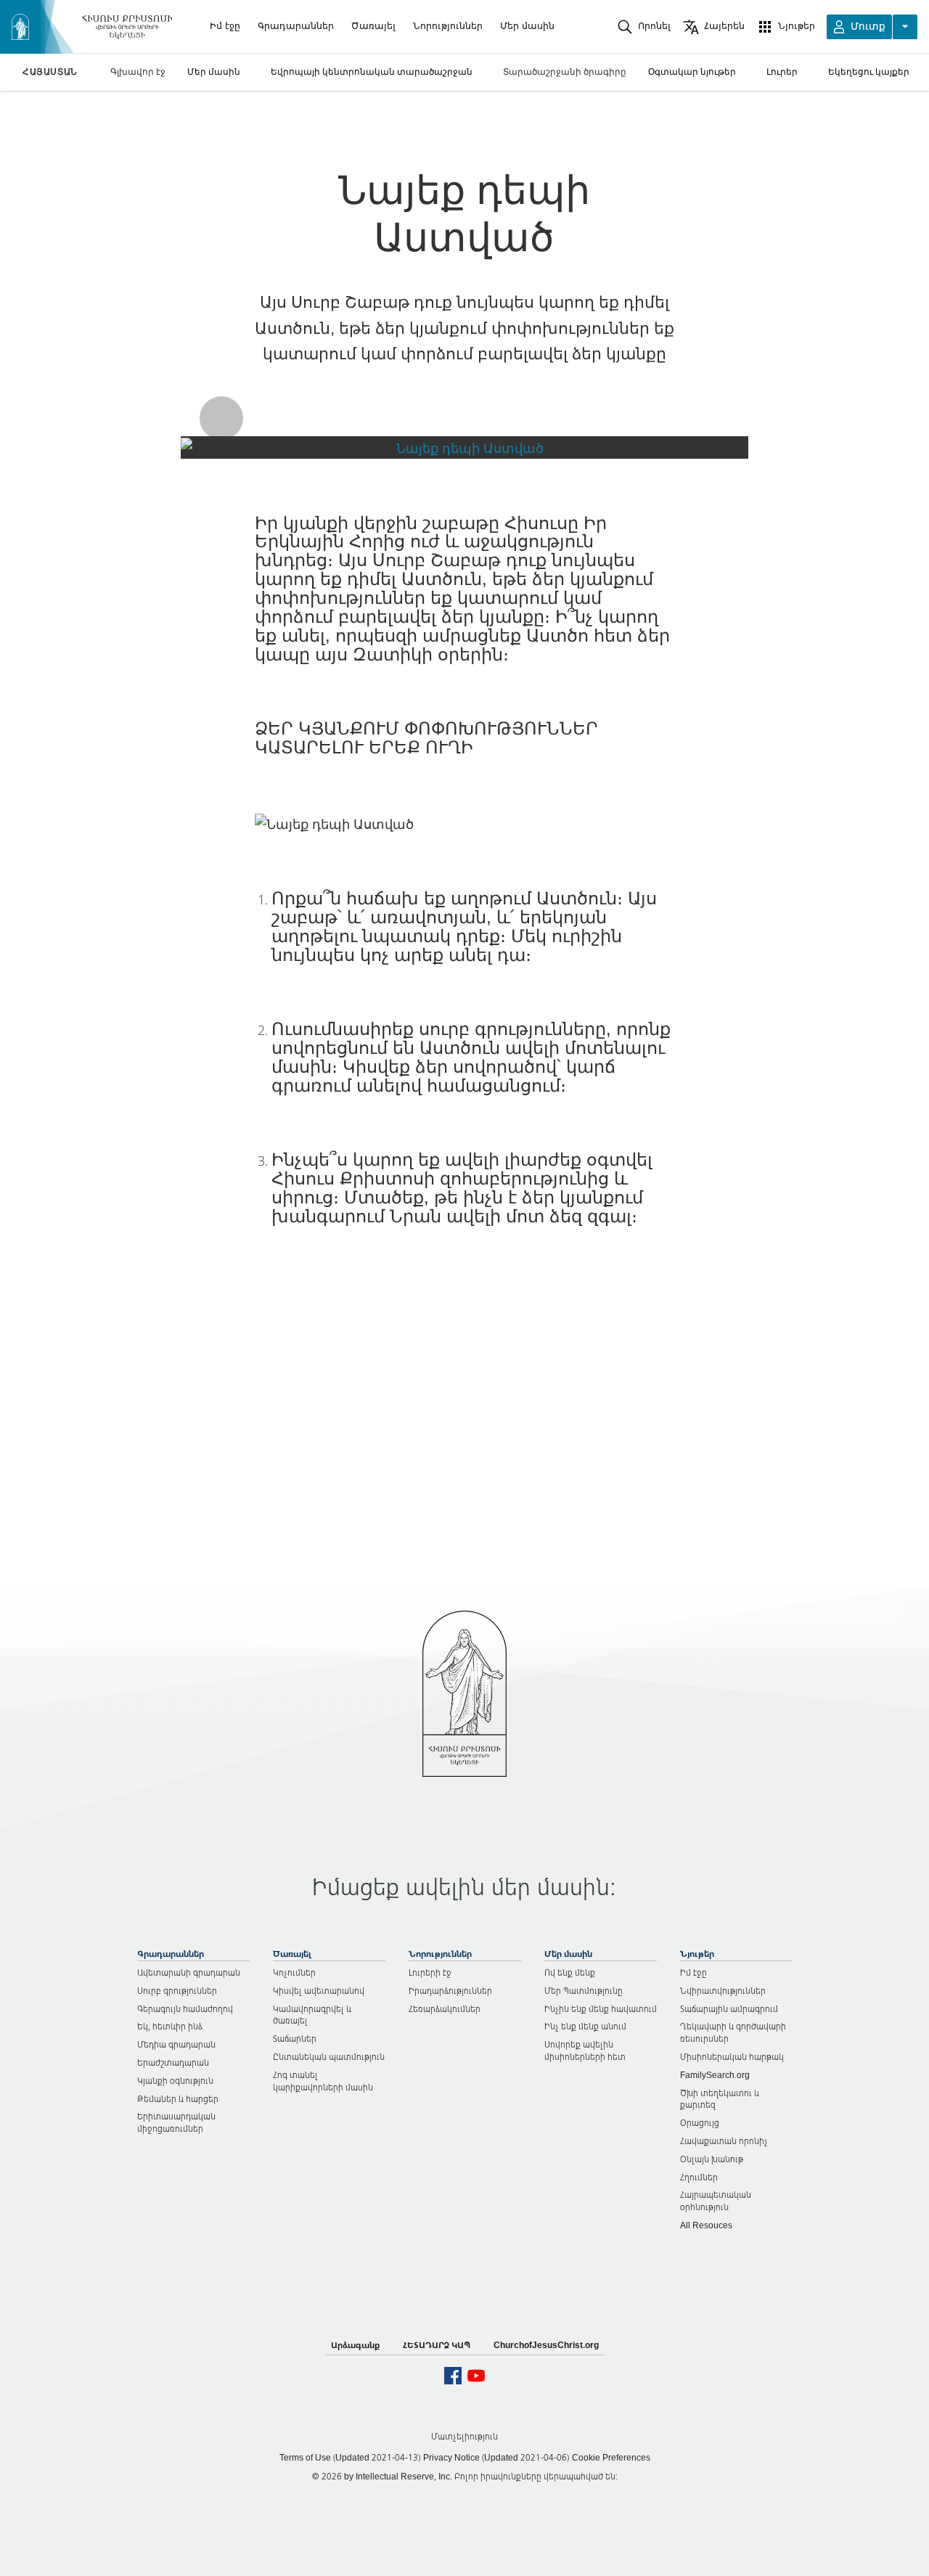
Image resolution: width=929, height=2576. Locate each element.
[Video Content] (464, 447)
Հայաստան (50, 72)
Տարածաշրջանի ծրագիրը (565, 71)
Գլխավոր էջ (138, 71)
